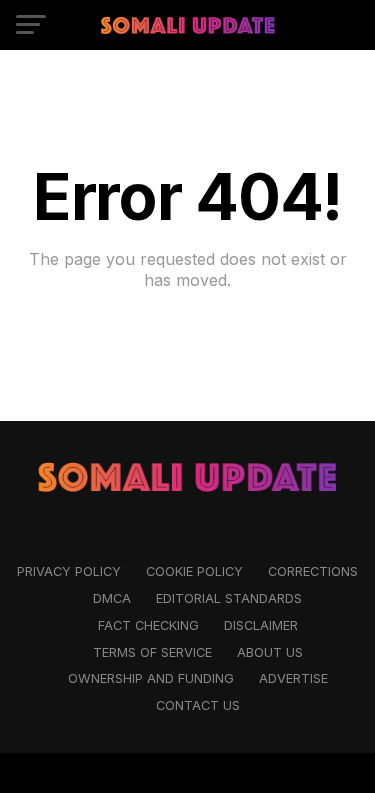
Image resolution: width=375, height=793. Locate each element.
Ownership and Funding (151, 678)
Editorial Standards (229, 598)
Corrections (313, 571)
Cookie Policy (194, 571)
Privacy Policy (69, 571)
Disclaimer (261, 625)
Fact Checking (148, 625)
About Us (270, 652)
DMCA (112, 598)
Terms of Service (152, 652)
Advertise (293, 678)
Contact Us (198, 705)
